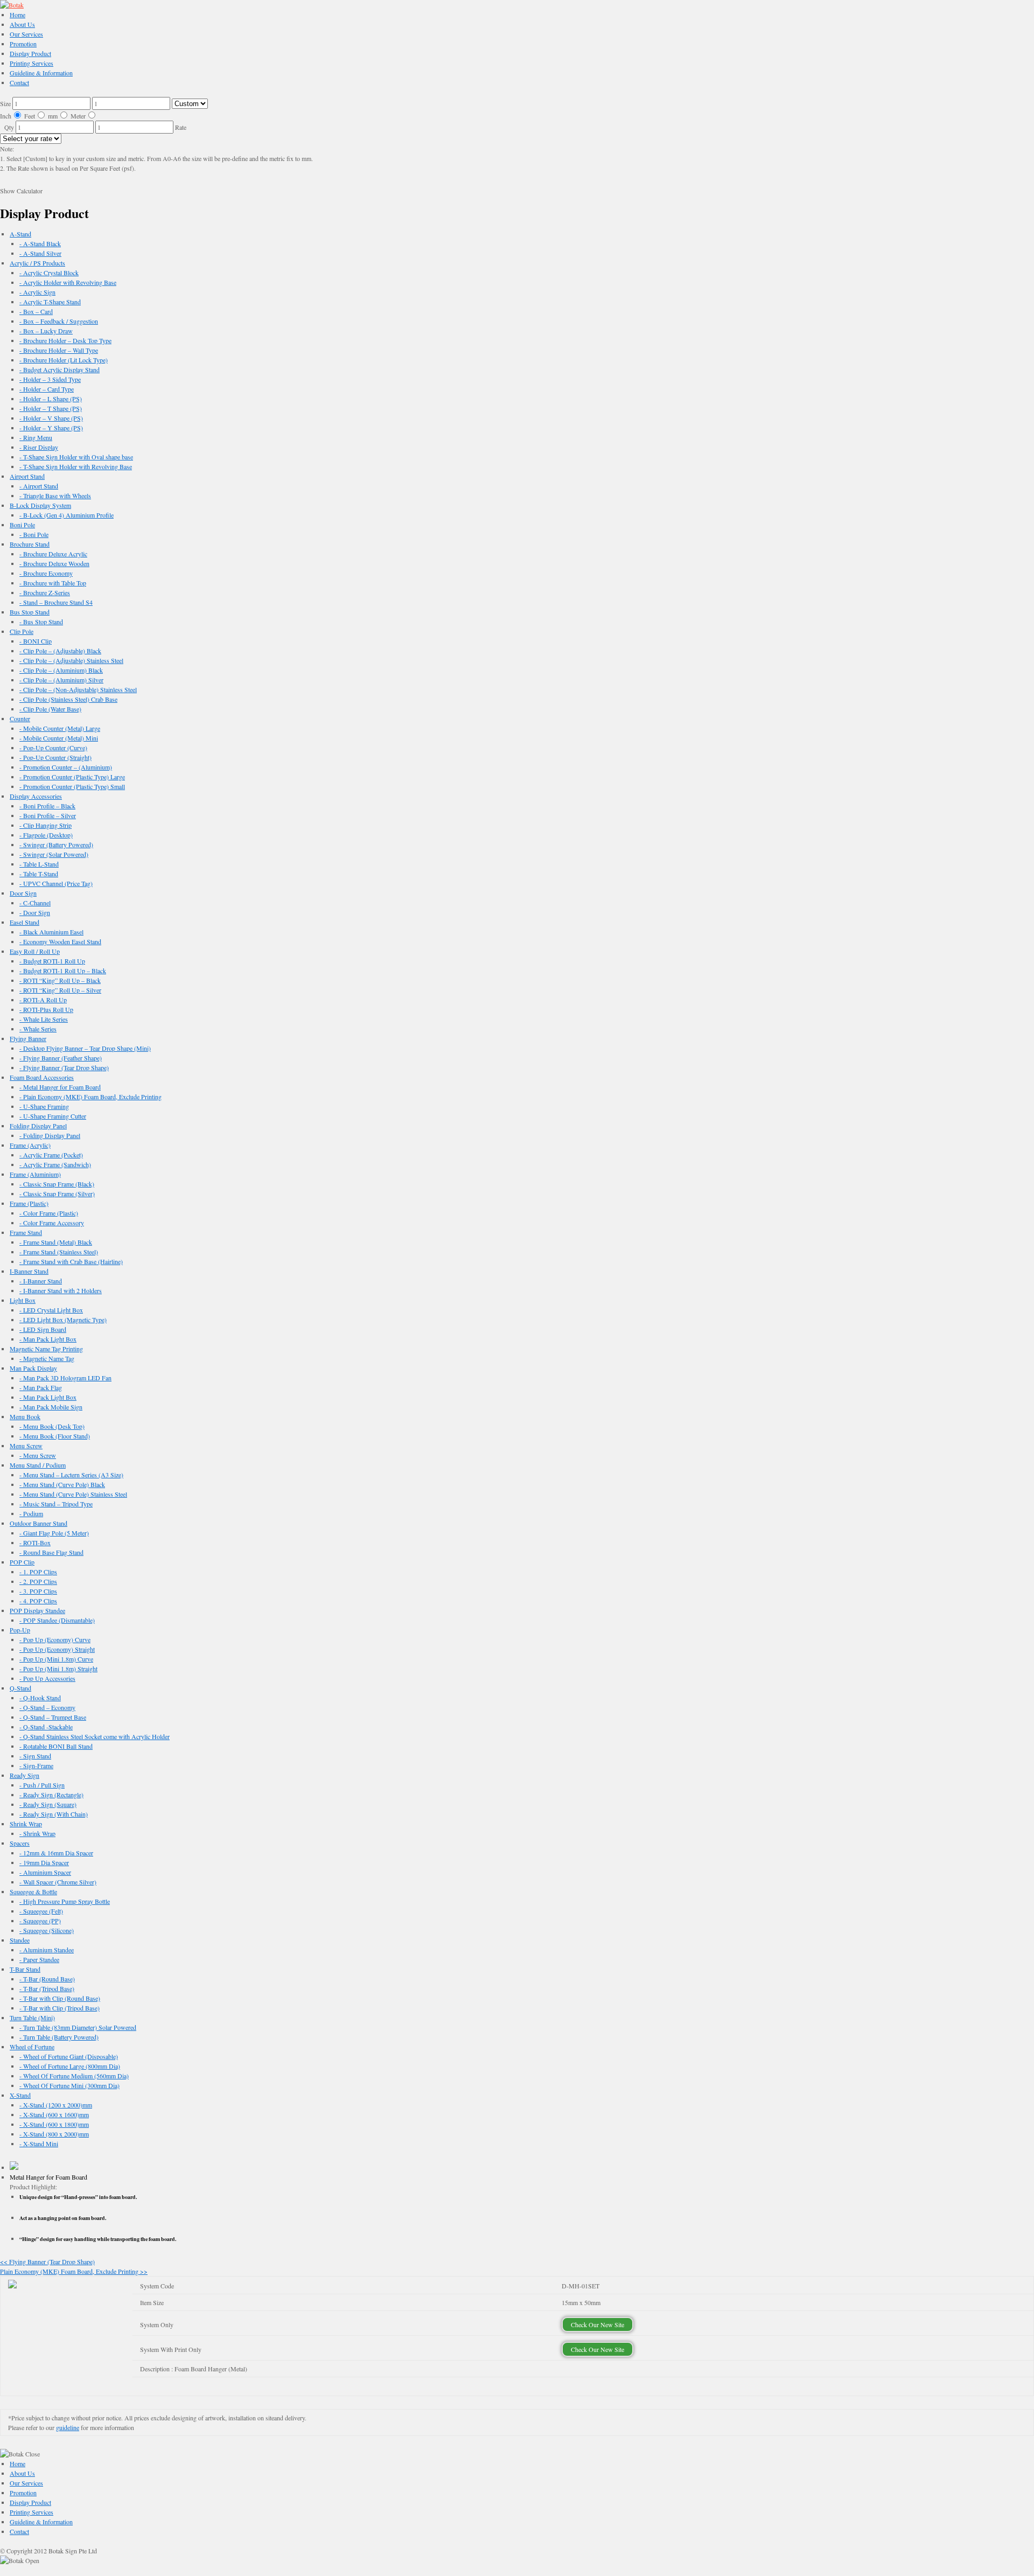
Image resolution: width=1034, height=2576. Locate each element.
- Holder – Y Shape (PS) (51, 428)
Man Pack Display (33, 1368)
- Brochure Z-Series (45, 592)
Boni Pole (22, 525)
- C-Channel (35, 903)
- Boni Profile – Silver (48, 815)
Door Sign (23, 893)
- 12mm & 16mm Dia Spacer (56, 1853)
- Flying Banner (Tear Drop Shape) (64, 1067)
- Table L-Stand (39, 864)
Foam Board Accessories (42, 1077)
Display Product (30, 53)
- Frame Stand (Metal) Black (56, 1242)
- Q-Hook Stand (40, 1698)
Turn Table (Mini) (32, 2017)
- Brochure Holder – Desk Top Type (65, 340)
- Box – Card (36, 311)
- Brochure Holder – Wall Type (59, 350)
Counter (20, 718)
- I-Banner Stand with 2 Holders (61, 1290)
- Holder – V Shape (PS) (51, 418)
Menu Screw (26, 1446)
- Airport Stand (39, 486)
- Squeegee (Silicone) (47, 1930)
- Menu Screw (38, 1455)
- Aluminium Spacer (45, 1872)
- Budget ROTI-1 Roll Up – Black (63, 971)
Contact (19, 82)
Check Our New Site (598, 2324)
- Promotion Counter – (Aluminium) (66, 767)
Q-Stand (20, 1688)
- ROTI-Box (35, 1542)
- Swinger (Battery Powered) (56, 844)
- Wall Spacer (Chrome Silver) (58, 1882)
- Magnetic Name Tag (47, 1358)
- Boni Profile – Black (47, 806)
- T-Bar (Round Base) (47, 1979)
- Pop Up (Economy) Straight (57, 1649)
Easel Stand (25, 922)
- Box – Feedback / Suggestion (59, 321)
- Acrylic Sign (37, 292)
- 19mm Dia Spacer (44, 1862)
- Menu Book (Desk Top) (52, 1426)
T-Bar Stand (25, 1969)
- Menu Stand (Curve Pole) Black (62, 1484)
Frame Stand (26, 1232)
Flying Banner (28, 1038)
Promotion (23, 44)
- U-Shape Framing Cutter (53, 1116)
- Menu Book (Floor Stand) (55, 1436)
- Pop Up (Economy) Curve (55, 1639)
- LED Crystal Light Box (51, 1310)
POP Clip (22, 1562)
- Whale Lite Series (44, 1019)
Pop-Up (20, 1630)
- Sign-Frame (36, 1765)
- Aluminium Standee (47, 1950)
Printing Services (32, 63)
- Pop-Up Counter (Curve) (53, 748)
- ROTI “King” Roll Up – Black (60, 980)
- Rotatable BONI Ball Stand (56, 1746)
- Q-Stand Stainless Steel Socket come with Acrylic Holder (95, 1736)
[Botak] (12, 5)
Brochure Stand (30, 544)
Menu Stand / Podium (38, 1465)
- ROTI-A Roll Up (43, 1000)
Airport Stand (27, 476)
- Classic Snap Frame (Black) (57, 1184)
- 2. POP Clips (38, 1581)
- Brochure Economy (46, 573)
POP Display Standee (37, 1610)
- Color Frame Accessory (52, 1223)
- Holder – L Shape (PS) (51, 399)
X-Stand (20, 2095)
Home (18, 15)
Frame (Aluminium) (35, 1174)
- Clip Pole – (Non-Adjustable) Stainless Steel (78, 689)
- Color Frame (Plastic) (49, 1213)
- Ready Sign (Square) (48, 1804)
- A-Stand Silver (40, 253)
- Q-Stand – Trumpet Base (53, 1717)
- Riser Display (39, 447)
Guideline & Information (41, 73)
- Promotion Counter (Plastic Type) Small (72, 786)
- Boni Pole (34, 534)
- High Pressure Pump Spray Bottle (65, 1901)
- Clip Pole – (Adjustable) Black (60, 651)
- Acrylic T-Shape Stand (50, 302)
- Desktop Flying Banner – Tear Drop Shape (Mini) (85, 1048)
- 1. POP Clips (38, 1572)
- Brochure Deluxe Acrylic (53, 554)
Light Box (23, 1300)
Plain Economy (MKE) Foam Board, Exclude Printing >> (74, 2271)
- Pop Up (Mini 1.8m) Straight (58, 1669)
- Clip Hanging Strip (46, 825)
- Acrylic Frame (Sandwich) (55, 1164)
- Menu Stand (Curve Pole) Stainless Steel (73, 1494)
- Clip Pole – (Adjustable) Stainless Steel (71, 660)
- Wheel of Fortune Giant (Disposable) (69, 2056)
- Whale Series (38, 1029)
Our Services (26, 34)
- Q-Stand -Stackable (46, 1727)
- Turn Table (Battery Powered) (59, 2037)
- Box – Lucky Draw (46, 331)
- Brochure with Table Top (53, 583)
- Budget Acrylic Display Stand (60, 369)
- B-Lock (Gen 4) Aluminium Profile (67, 515)
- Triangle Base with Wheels (55, 495)
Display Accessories (36, 796)
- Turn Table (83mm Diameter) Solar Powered (78, 2027)
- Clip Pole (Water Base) (50, 709)
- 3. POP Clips (38, 1591)
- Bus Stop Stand (41, 622)
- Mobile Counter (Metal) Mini (59, 738)
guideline (68, 2427)
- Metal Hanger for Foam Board (60, 1087)
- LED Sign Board (43, 1329)
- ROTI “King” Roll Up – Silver (60, 990)
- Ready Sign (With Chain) (54, 1814)
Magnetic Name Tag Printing (46, 1349)
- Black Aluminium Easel (51, 932)
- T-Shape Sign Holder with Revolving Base (76, 466)
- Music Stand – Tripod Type (56, 1504)
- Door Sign (35, 912)
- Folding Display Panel (50, 1135)
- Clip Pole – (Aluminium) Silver (61, 680)
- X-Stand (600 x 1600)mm (54, 2114)
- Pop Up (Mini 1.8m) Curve (56, 1659)
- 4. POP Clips (38, 1601)
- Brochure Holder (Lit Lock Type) (64, 360)
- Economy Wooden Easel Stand (60, 941)
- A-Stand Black (40, 243)
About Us (22, 24)
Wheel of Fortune (32, 2047)
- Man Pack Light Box (48, 1339)
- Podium (31, 1513)
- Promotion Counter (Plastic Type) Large (72, 777)
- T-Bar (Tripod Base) (47, 1988)
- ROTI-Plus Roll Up (46, 1009)
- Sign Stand (35, 1756)
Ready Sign (25, 1775)
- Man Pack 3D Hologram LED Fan (65, 1378)
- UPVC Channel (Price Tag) (56, 883)
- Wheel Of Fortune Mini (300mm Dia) (69, 2085)
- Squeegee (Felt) (41, 1911)
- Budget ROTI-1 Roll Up (52, 961)
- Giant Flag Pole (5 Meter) (54, 1533)
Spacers (20, 1843)
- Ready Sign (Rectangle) (51, 1795)
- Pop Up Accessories (47, 1678)
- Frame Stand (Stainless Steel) (59, 1252)
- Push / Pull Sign (42, 1785)
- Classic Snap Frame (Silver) (57, 1193)
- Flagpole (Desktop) (46, 835)
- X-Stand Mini (39, 2144)
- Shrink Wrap (37, 1833)
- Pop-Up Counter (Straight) (55, 757)
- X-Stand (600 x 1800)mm (54, 2124)
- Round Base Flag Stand (51, 1552)
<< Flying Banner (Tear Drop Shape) (47, 2261)
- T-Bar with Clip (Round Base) (60, 1998)
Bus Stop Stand (30, 612)
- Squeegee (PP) (40, 1921)
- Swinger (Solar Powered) (54, 854)
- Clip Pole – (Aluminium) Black (61, 670)
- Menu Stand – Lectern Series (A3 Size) (71, 1475)
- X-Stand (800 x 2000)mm (54, 2134)
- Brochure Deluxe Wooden (54, 563)
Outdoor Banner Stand (39, 1523)
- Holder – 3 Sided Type (50, 379)
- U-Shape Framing (44, 1106)
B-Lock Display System (40, 505)
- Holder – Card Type (47, 389)
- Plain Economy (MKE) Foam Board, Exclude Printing (90, 1097)
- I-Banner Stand (41, 1281)
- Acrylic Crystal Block (49, 273)
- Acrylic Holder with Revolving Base (68, 282)
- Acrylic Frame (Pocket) (51, 1155)
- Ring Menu (36, 437)
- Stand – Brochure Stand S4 (56, 602)
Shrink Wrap (26, 1824)
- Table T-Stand (39, 874)
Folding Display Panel (38, 1126)
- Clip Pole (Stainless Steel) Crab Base (68, 699)
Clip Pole (22, 631)
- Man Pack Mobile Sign (51, 1407)
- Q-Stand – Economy (47, 1707)
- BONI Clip (36, 641)
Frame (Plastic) (29, 1203)
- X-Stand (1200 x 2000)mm (56, 2105)
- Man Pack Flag (41, 1387)
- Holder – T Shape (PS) (51, 408)
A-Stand (20, 234)
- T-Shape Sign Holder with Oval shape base (76, 457)
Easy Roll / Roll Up (35, 951)
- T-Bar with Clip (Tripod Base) (60, 2008)
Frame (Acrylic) (30, 1145)
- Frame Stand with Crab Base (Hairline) (71, 1261)
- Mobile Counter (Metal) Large (60, 728)
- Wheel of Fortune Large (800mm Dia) (70, 2066)
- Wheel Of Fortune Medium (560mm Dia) (74, 2076)
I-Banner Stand (29, 1271)
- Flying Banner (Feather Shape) (61, 1058)
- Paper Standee (39, 1959)
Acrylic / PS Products (37, 263)
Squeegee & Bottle (33, 1891)
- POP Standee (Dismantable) (57, 1620)
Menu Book (25, 1416)
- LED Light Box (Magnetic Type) (63, 1320)
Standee (20, 1940)
